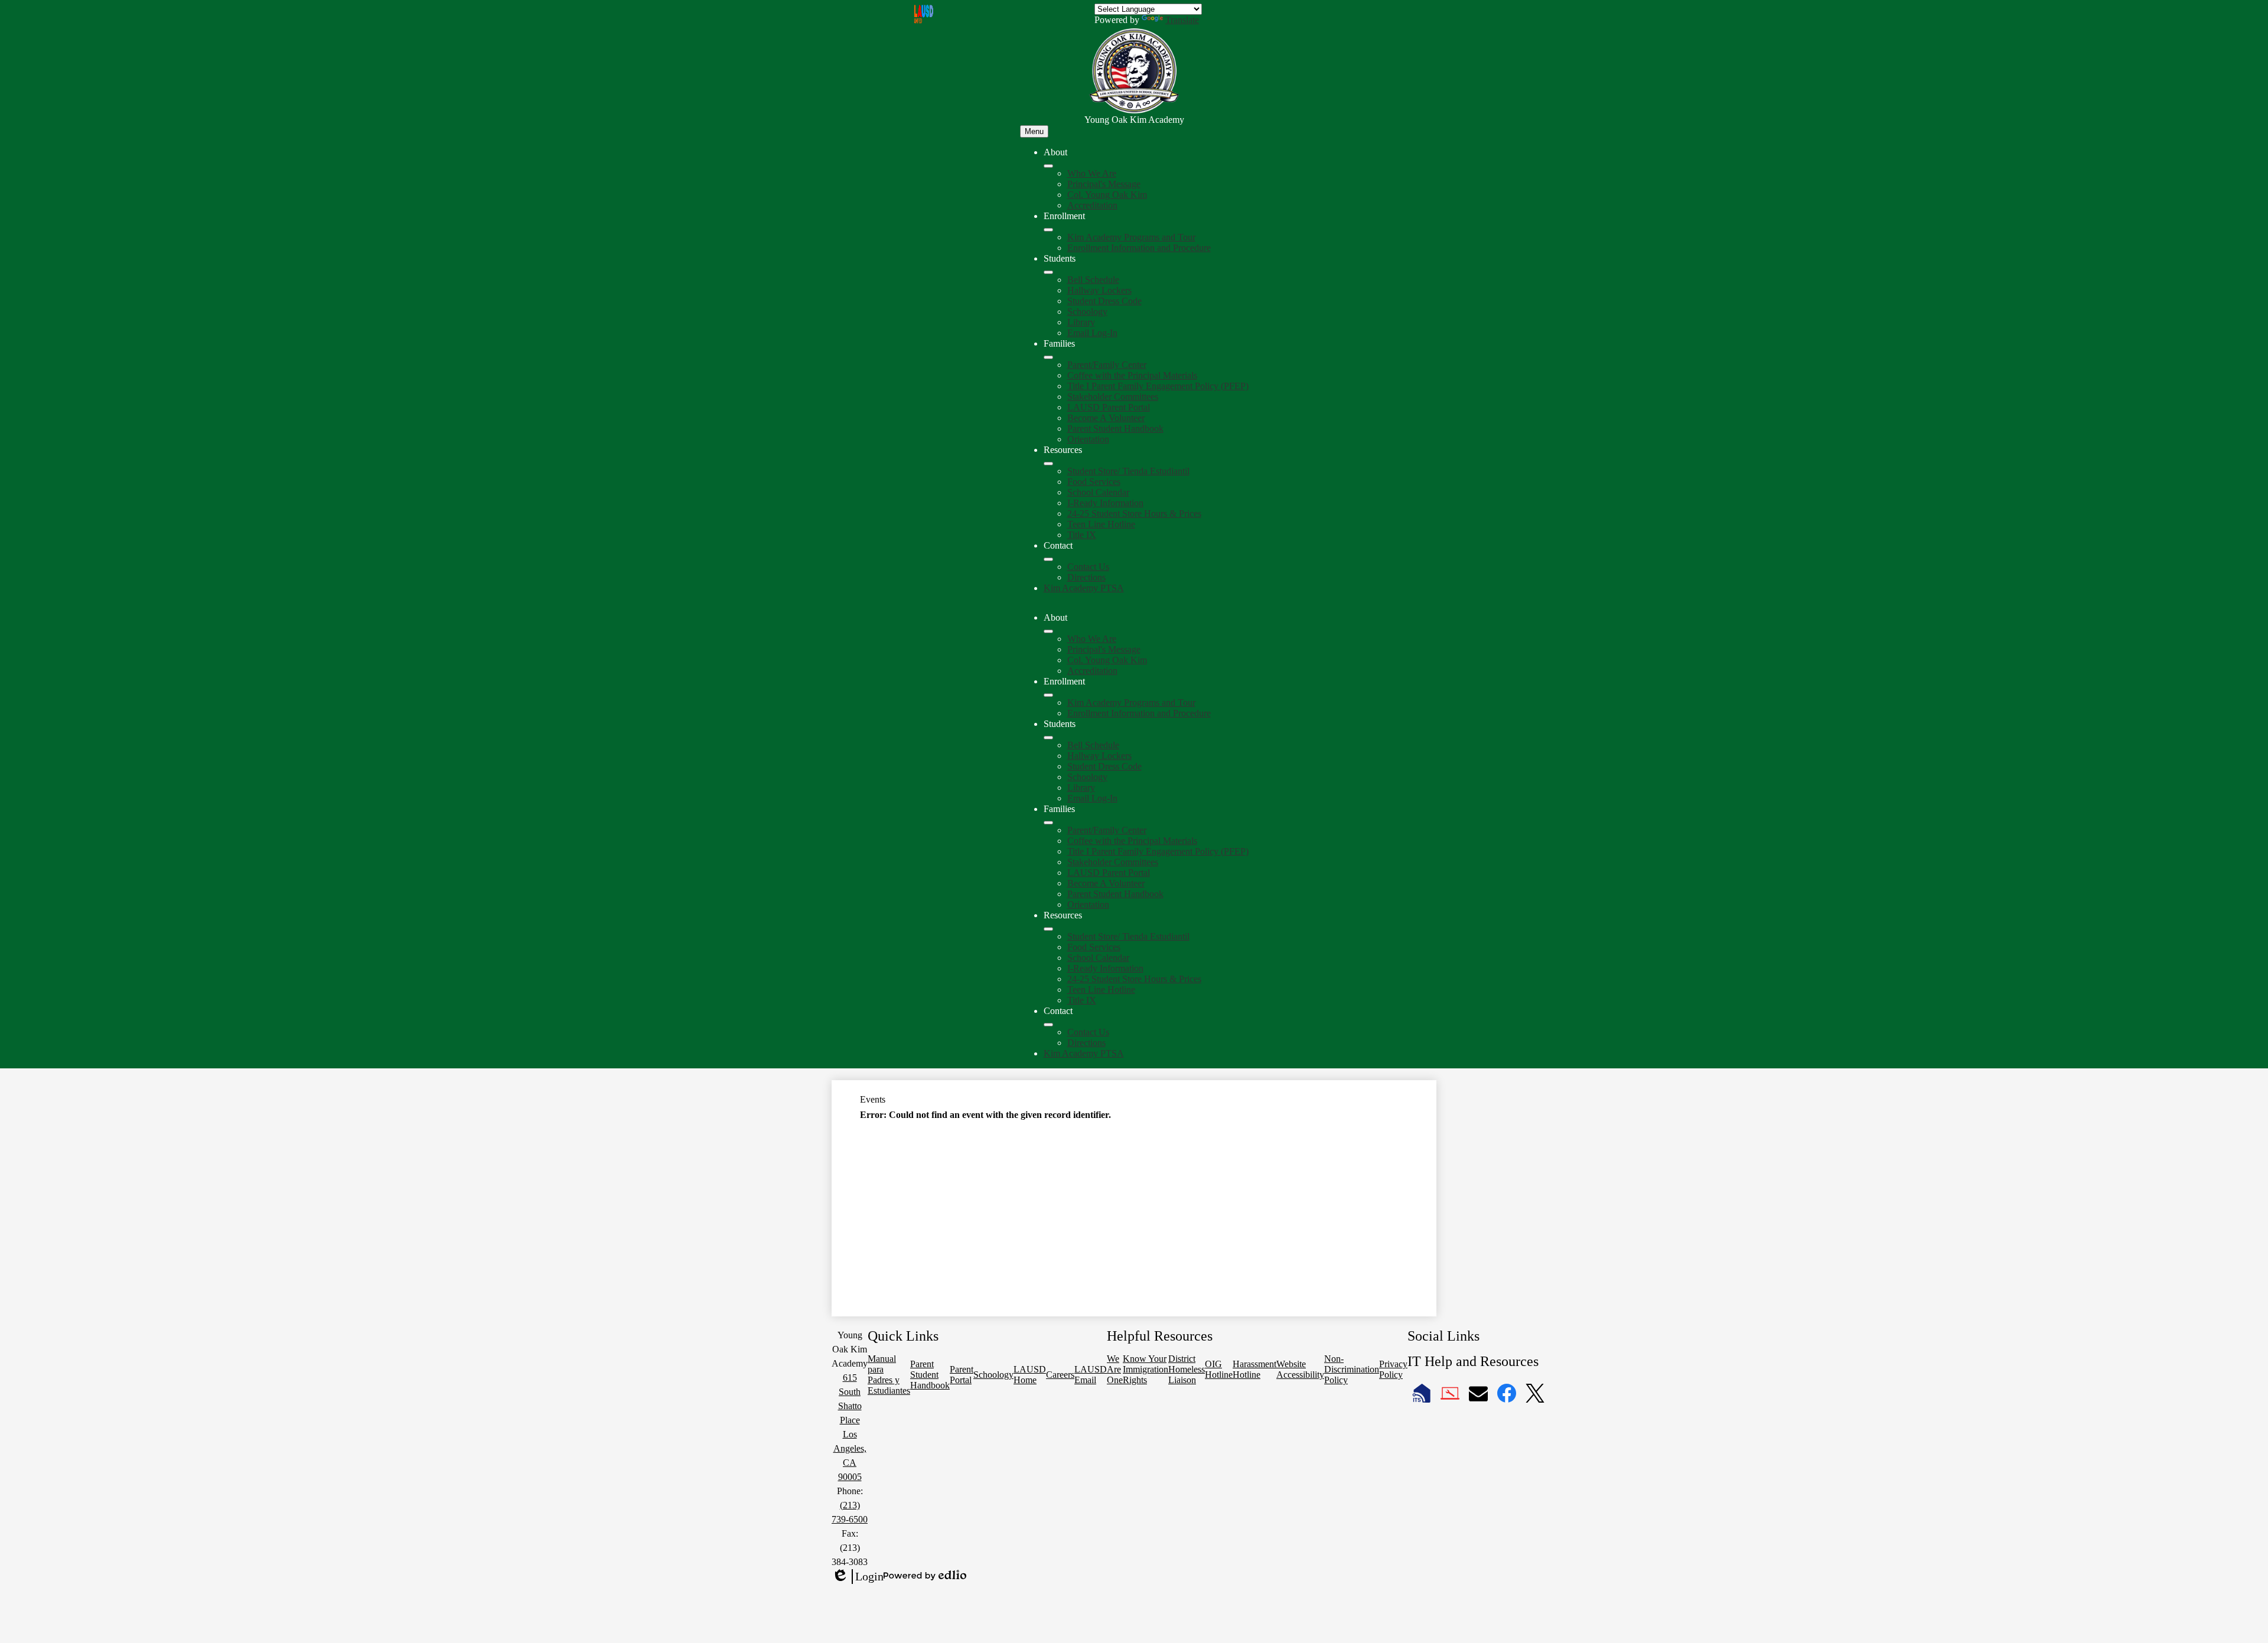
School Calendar (1098, 492)
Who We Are (1092, 173)
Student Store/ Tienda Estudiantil (1128, 471)
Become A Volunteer (1106, 418)
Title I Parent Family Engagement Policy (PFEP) (1158, 386)
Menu (1034, 131)
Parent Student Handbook (1115, 428)
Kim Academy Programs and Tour (1131, 237)
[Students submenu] (1048, 272)
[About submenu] (1048, 166)
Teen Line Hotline (1101, 524)
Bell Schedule (1093, 280)
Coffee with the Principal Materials (1132, 375)
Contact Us (1088, 567)
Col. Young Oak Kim (1107, 195)
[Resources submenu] (1048, 464)
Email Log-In (1092, 333)
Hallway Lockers (1099, 290)
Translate (1182, 20)
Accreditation (1092, 205)
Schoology (1087, 312)
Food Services (1094, 482)
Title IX (1082, 535)
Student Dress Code (1104, 301)
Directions (1086, 577)
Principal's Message (1104, 184)
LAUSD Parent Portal (1109, 407)
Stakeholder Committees (1113, 397)
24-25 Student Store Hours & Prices (1134, 514)
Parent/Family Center (1107, 365)
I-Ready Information (1105, 503)
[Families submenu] (1048, 357)
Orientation (1088, 439)
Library (1081, 322)
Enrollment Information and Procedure (1139, 248)
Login (858, 1577)
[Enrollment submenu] (1048, 230)
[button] (1048, 631)
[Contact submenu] (1048, 559)
